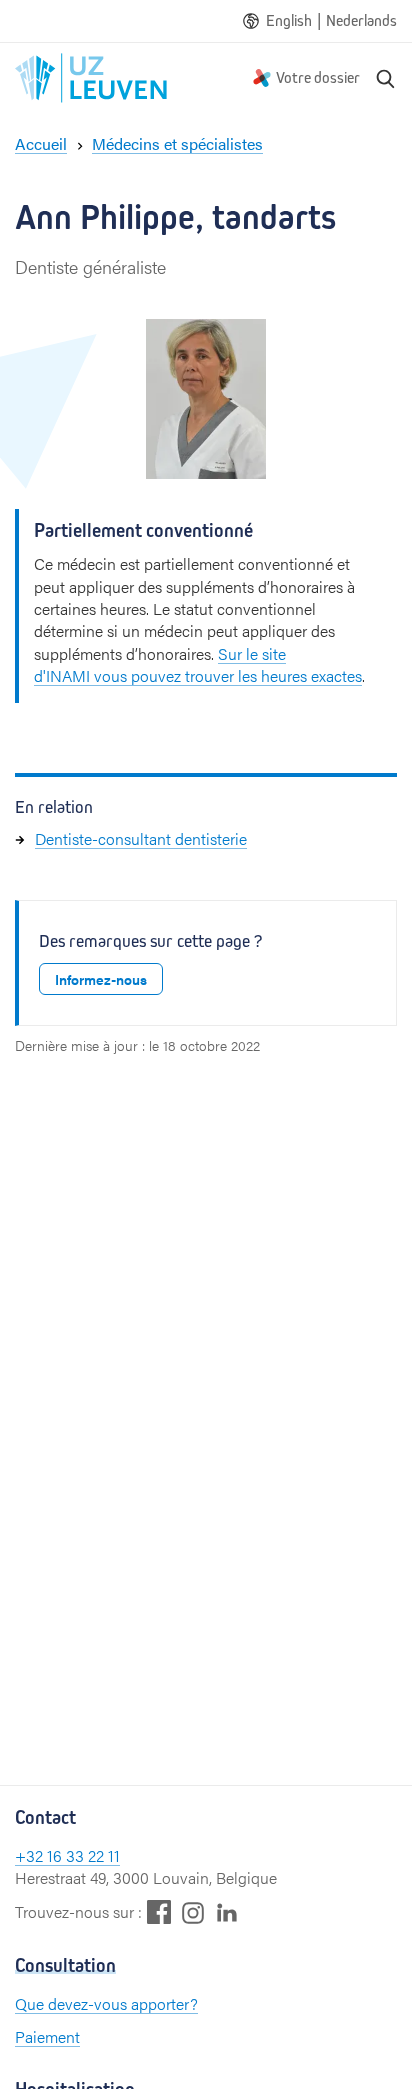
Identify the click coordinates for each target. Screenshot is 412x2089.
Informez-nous (101, 979)
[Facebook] (159, 1911)
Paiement (47, 2036)
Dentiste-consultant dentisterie (141, 838)
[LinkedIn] (227, 1911)
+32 (31, 1855)
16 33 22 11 (83, 1855)
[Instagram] (193, 1912)
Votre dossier (318, 77)
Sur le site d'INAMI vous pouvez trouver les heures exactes (198, 664)
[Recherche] (386, 78)
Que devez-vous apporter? (106, 2003)
